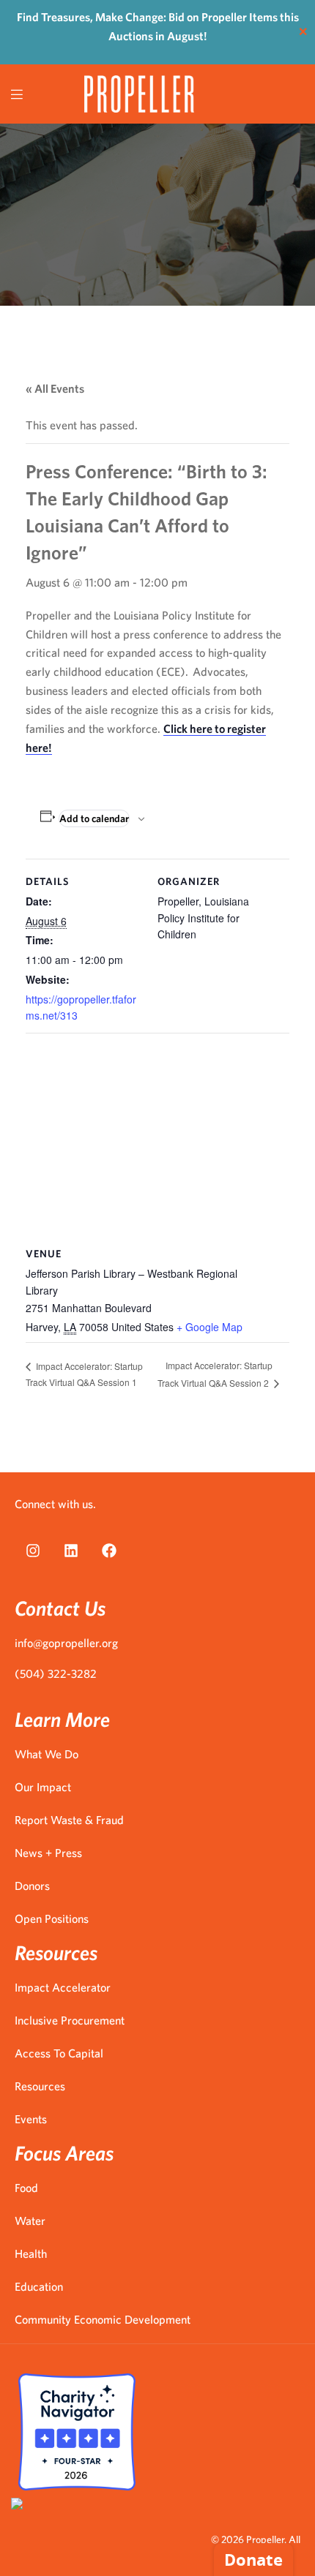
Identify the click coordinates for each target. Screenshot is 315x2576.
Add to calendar (94, 818)
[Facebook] (109, 1551)
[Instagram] (33, 1551)
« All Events (55, 388)
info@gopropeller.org (66, 1643)
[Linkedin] (71, 1551)
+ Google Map (210, 1327)
